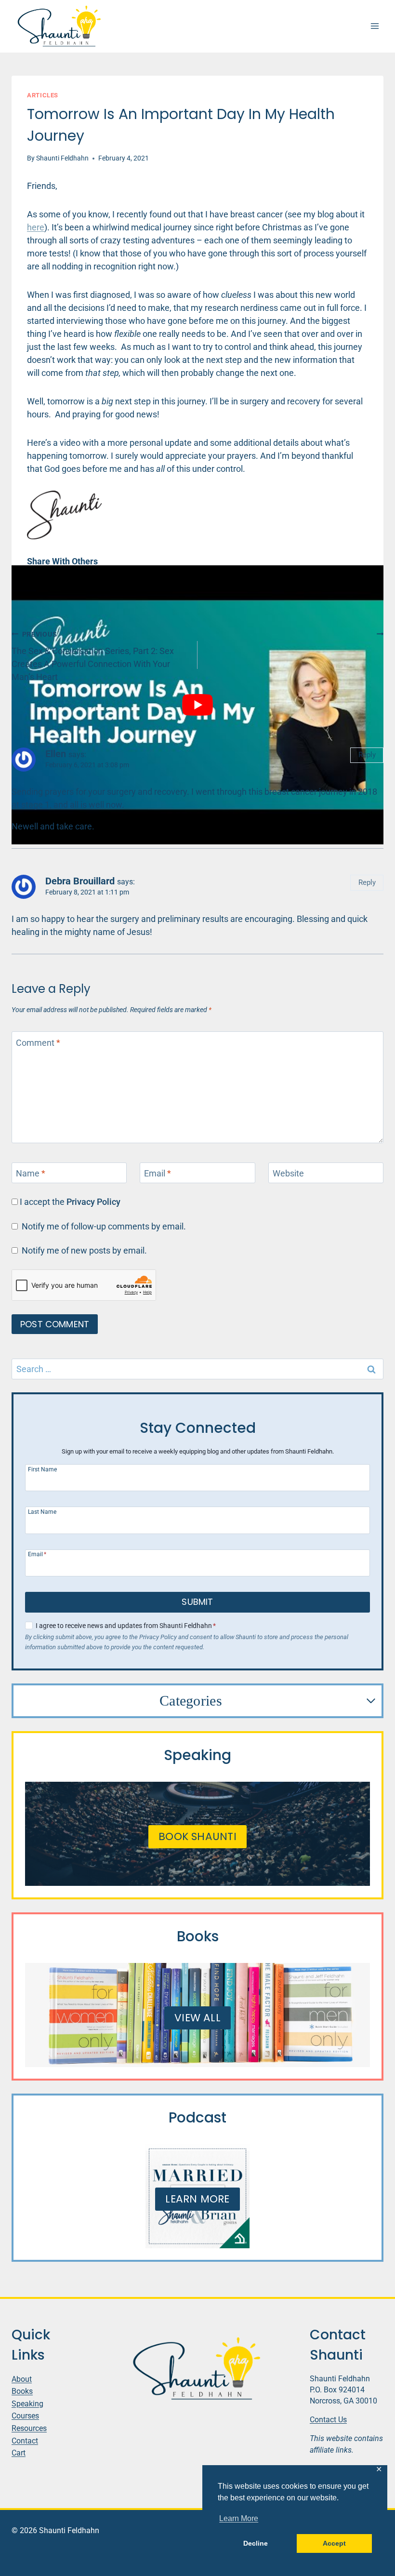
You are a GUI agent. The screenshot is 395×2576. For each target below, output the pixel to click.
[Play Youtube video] (197, 705)
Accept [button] (334, 2543)
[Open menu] (375, 26)
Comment (38, 1043)
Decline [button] (256, 2543)
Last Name (42, 1512)
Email (158, 1174)
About (22, 2379)
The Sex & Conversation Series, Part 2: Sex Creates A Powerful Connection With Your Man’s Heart (93, 656)
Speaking (27, 2404)
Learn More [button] (239, 2518)
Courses (25, 2416)
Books (22, 2391)
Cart (19, 2453)
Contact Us (328, 2420)
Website (288, 1174)
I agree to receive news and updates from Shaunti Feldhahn (126, 1626)
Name (31, 1174)
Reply (367, 755)
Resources (29, 2428)
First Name (42, 1469)
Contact (25, 2441)
